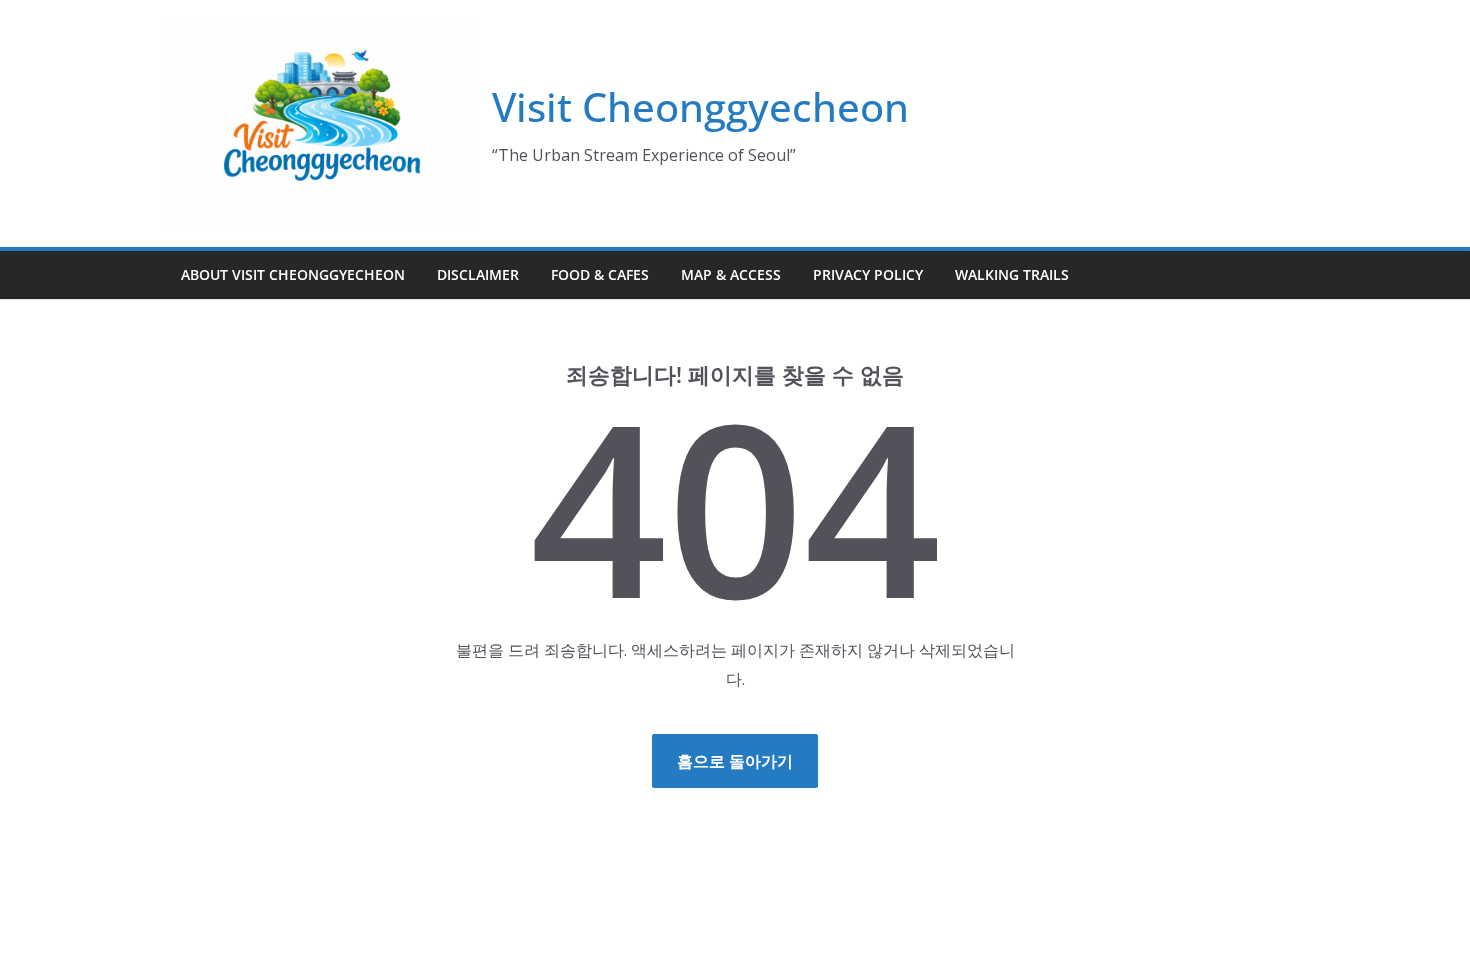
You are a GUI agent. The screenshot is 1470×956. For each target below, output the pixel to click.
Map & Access (731, 274)
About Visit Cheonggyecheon (293, 274)
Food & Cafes (600, 274)
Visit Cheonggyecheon (700, 106)
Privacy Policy (868, 274)
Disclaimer (478, 274)
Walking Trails (1012, 274)
